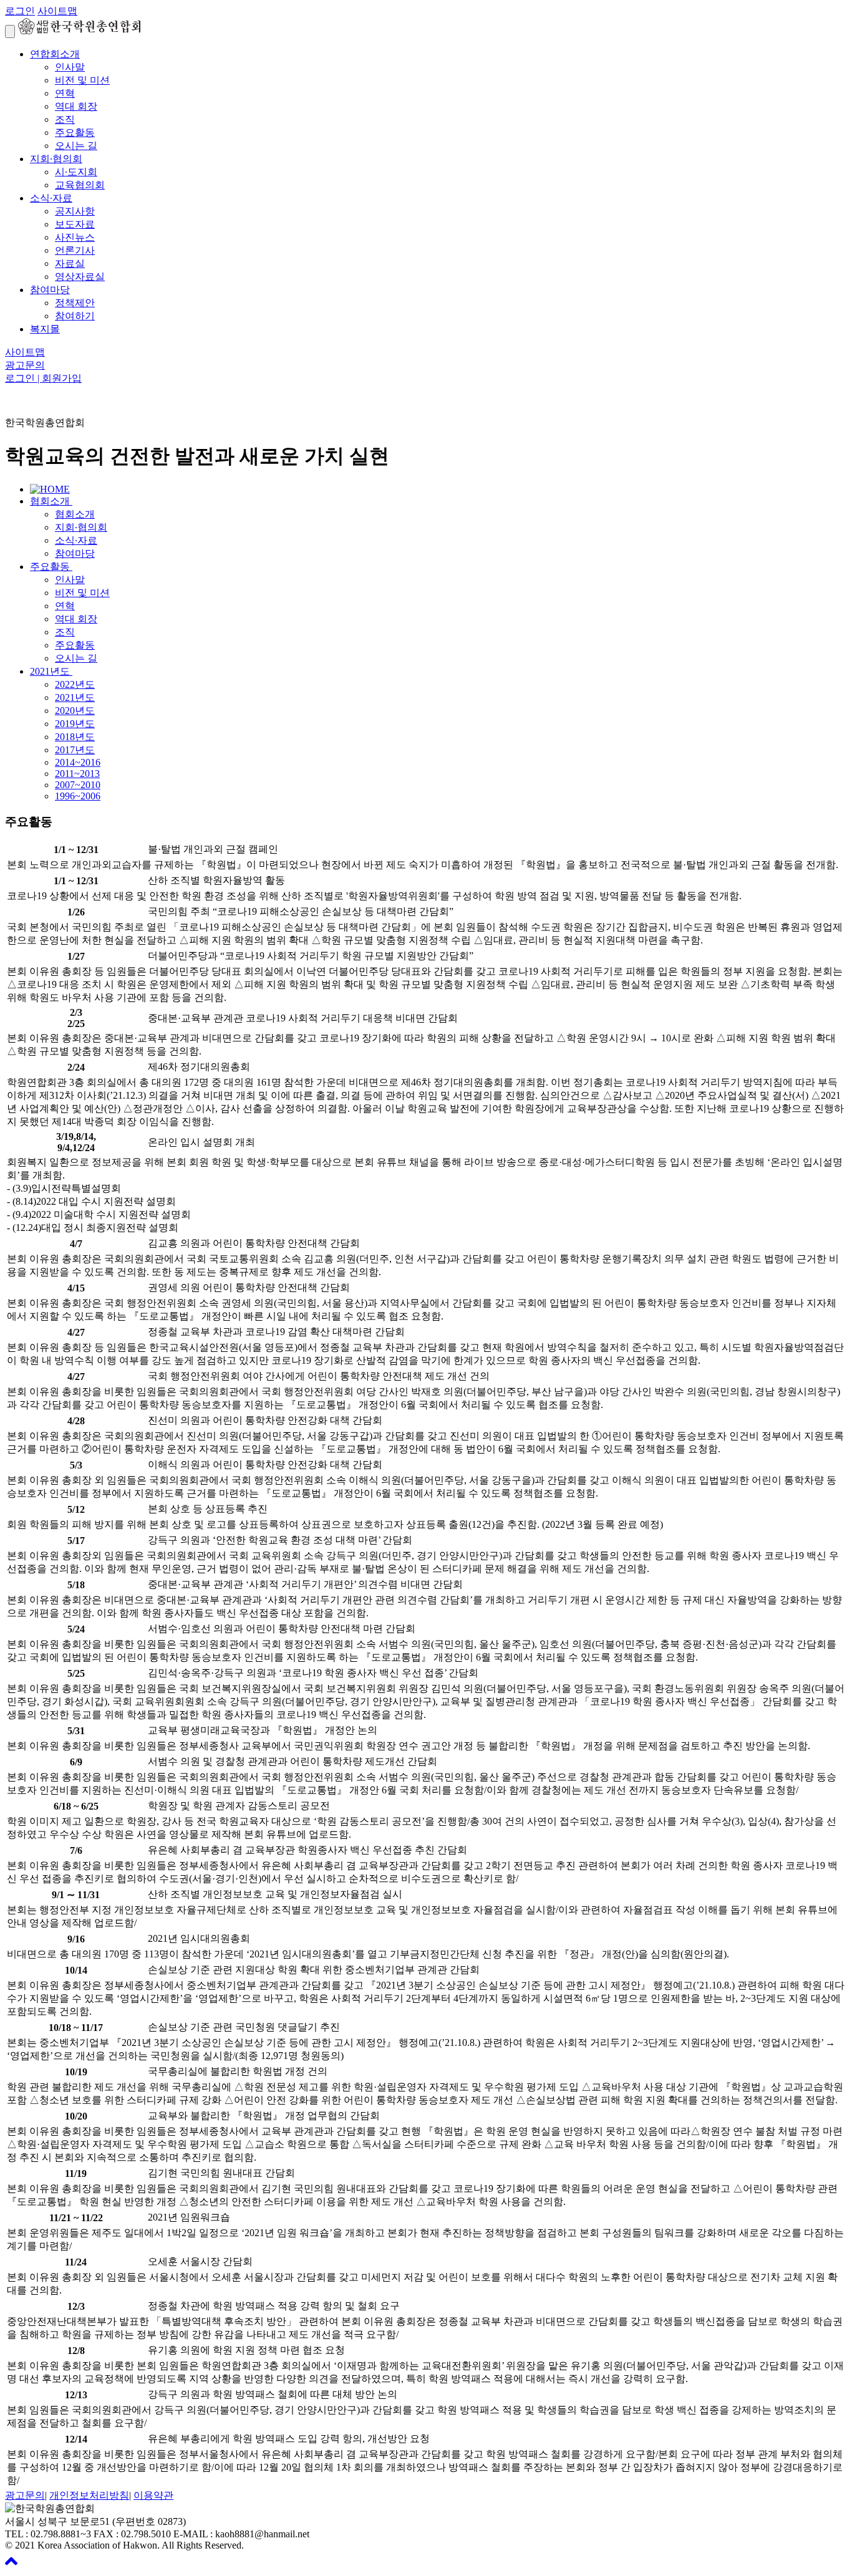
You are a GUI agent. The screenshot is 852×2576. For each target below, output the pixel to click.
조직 (65, 119)
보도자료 (75, 224)
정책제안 (75, 303)
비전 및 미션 (82, 80)
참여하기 (75, 316)
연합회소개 (55, 54)
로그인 (20, 11)
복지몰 (45, 329)
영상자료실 (80, 277)
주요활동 (75, 133)
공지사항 (75, 211)
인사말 (70, 67)
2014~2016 (78, 762)
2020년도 (75, 711)
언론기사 (75, 250)
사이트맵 (57, 11)
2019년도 (75, 724)
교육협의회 (80, 185)
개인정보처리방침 (89, 2495)
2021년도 (51, 671)
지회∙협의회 (56, 159)
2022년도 (75, 684)
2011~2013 (77, 774)
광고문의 (25, 365)
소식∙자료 (51, 198)
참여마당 (50, 290)
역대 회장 (76, 106)
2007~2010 (78, 785)
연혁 (65, 93)
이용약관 (153, 2495)
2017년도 (75, 750)
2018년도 (75, 737)
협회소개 (51, 501)
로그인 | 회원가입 (43, 378)
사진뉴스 (75, 237)
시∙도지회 (76, 172)
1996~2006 (78, 796)
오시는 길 (76, 146)
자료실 (70, 263)
